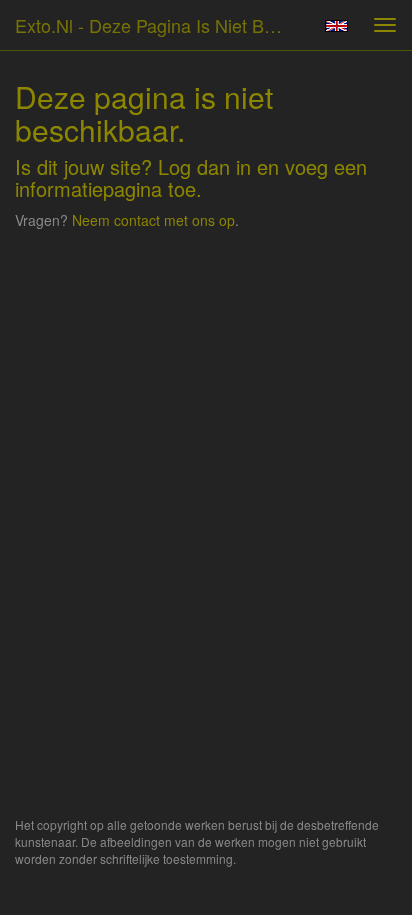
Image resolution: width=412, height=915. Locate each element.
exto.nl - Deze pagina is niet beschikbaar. (157, 25)
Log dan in (204, 166)
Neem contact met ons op (153, 220)
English (336, 26)
